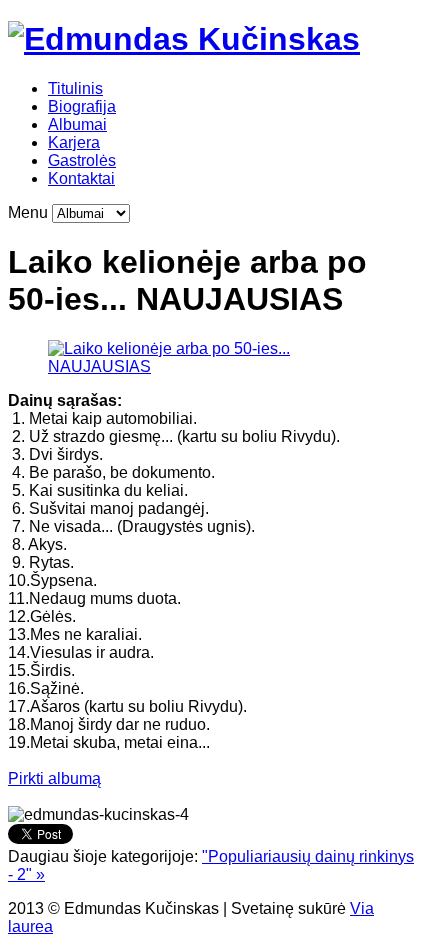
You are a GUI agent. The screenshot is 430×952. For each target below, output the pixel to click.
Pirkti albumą (54, 778)
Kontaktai (81, 178)
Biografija (82, 106)
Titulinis (75, 88)
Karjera (74, 142)
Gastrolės (82, 160)
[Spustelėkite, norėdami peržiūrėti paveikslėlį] (215, 366)
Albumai (77, 124)
